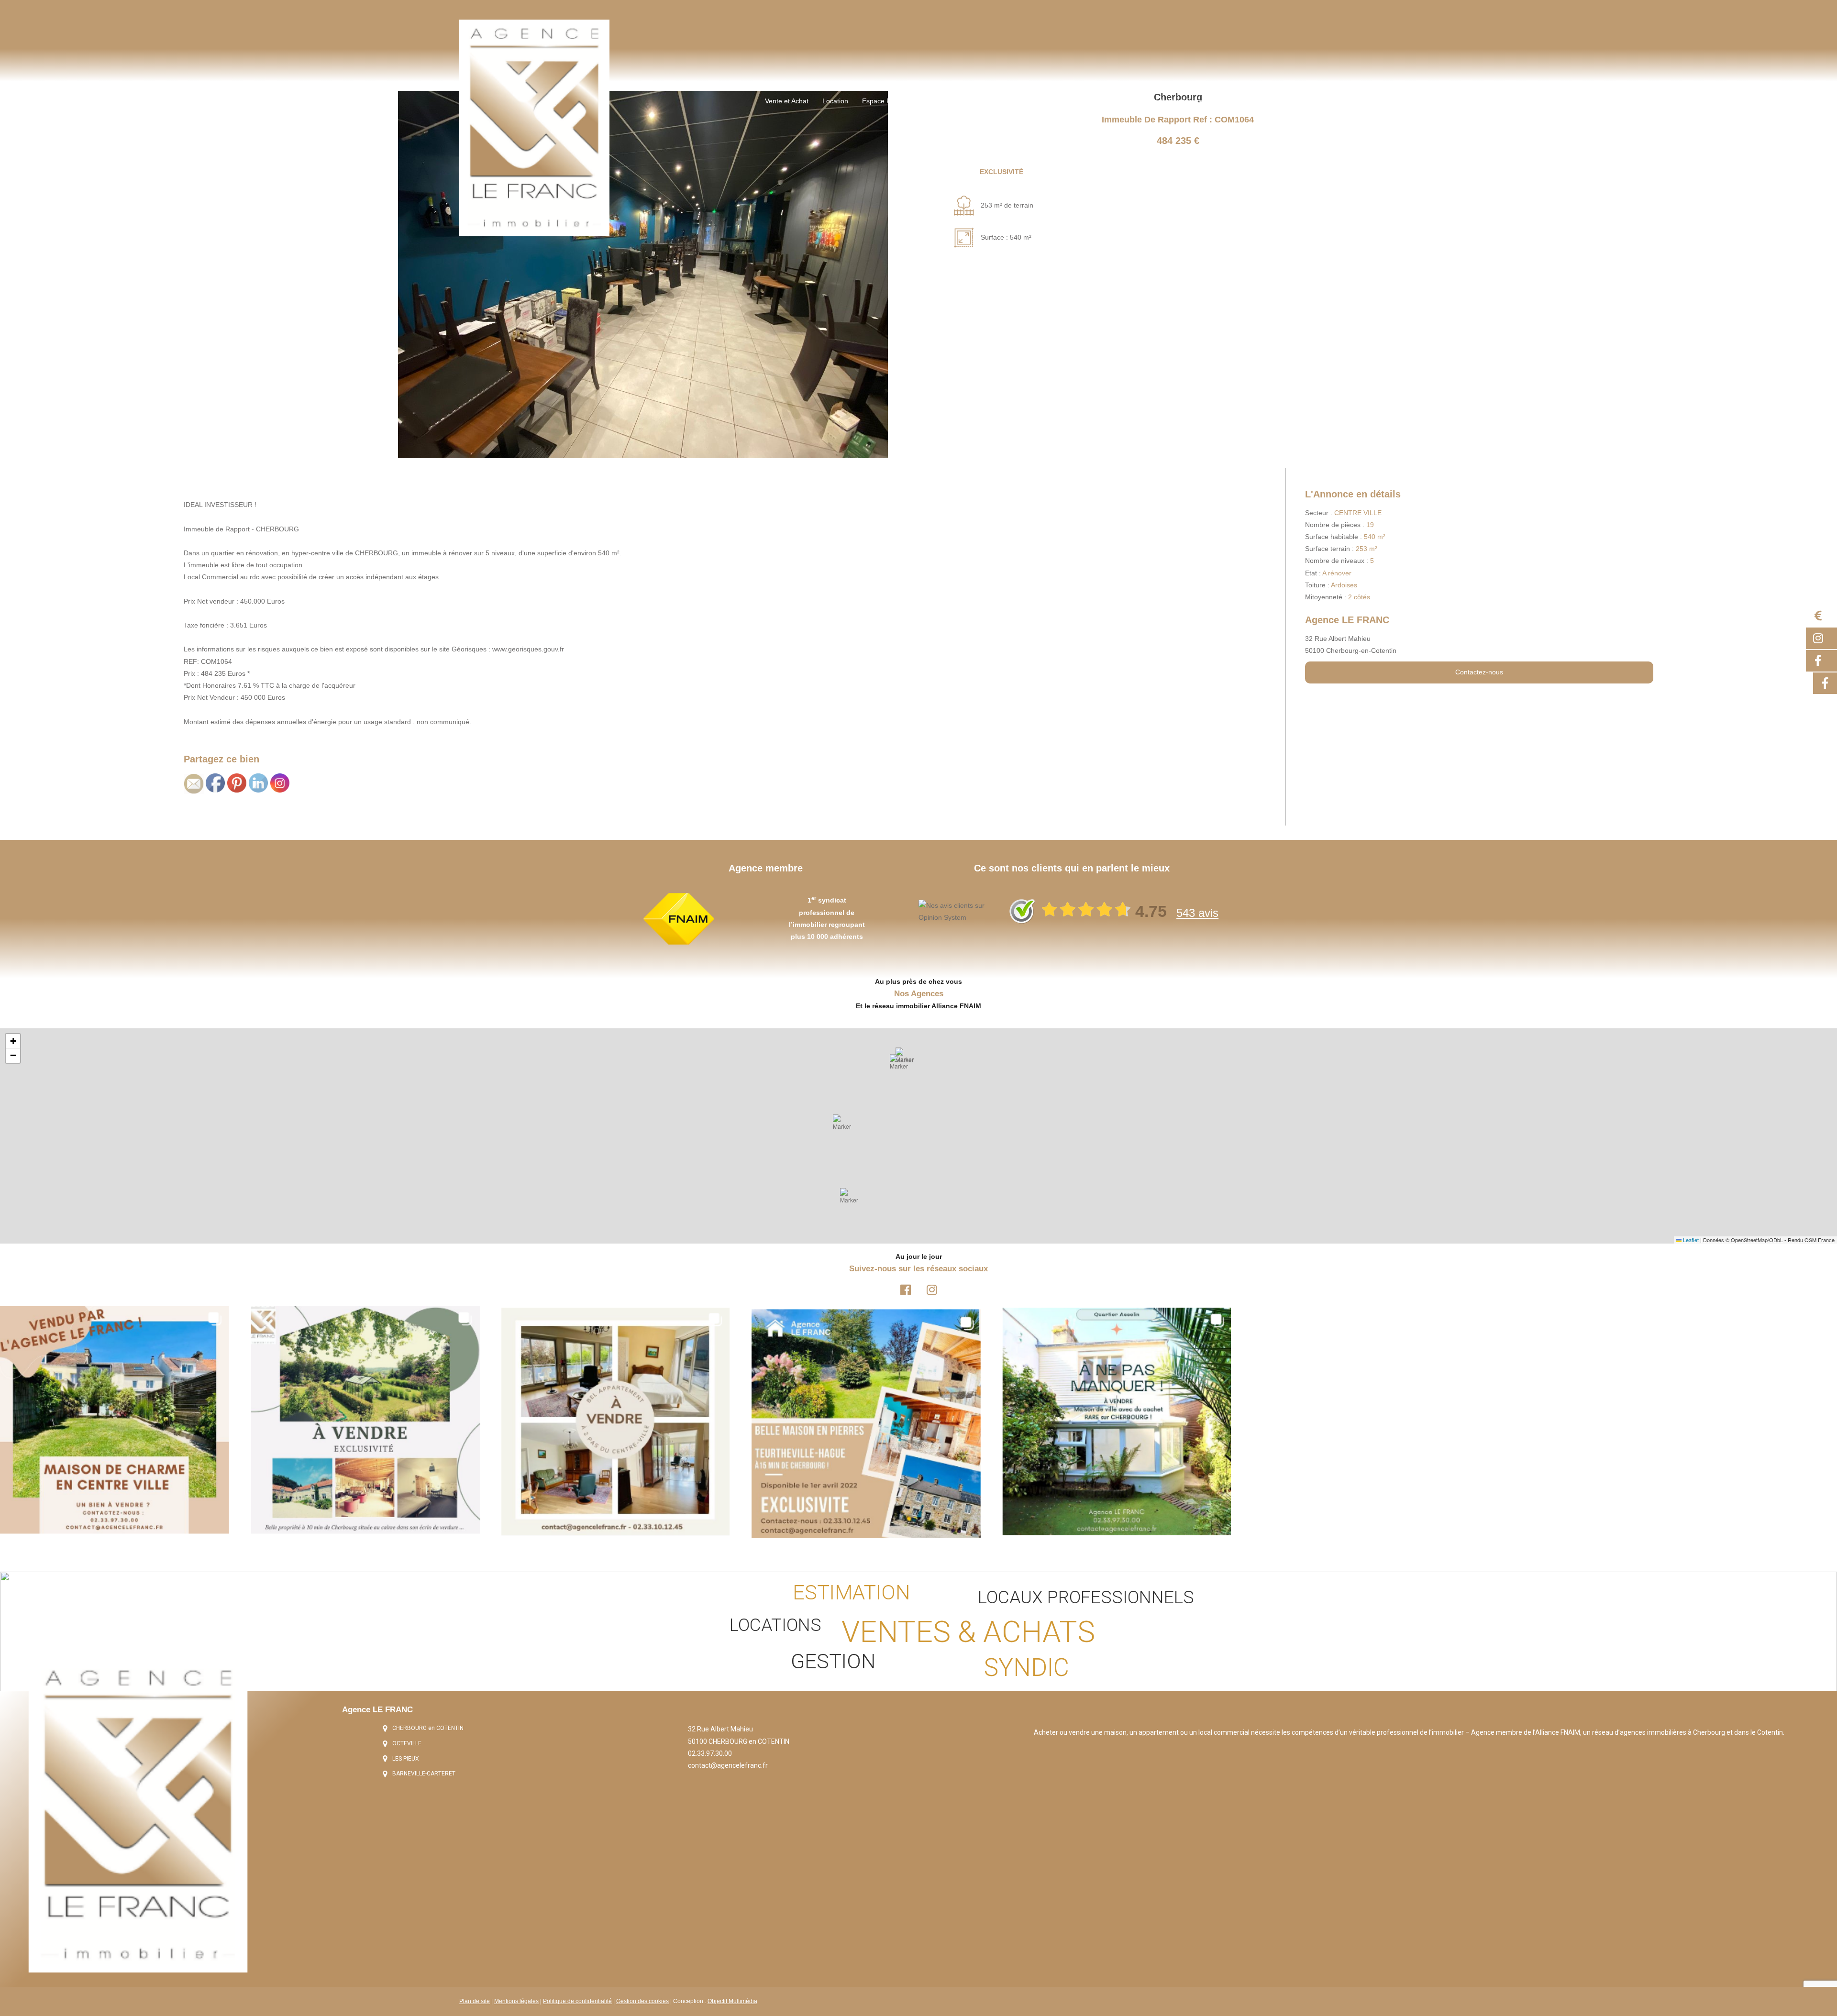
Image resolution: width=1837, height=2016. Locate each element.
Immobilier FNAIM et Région (1165, 101)
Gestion (968, 101)
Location (835, 101)
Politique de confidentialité (577, 2001)
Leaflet (1690, 1240)
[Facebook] (906, 1289)
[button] (852, 1200)
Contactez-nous (1479, 672)
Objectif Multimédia (732, 2001)
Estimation (927, 101)
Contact (1233, 101)
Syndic (1003, 101)
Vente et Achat (787, 101)
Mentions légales (516, 2001)
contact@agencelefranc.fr (728, 1765)
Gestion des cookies (642, 2001)
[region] (918, 1631)
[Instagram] (932, 1289)
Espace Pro (880, 101)
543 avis (1197, 913)
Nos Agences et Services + (1068, 101)
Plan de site (475, 2001)
